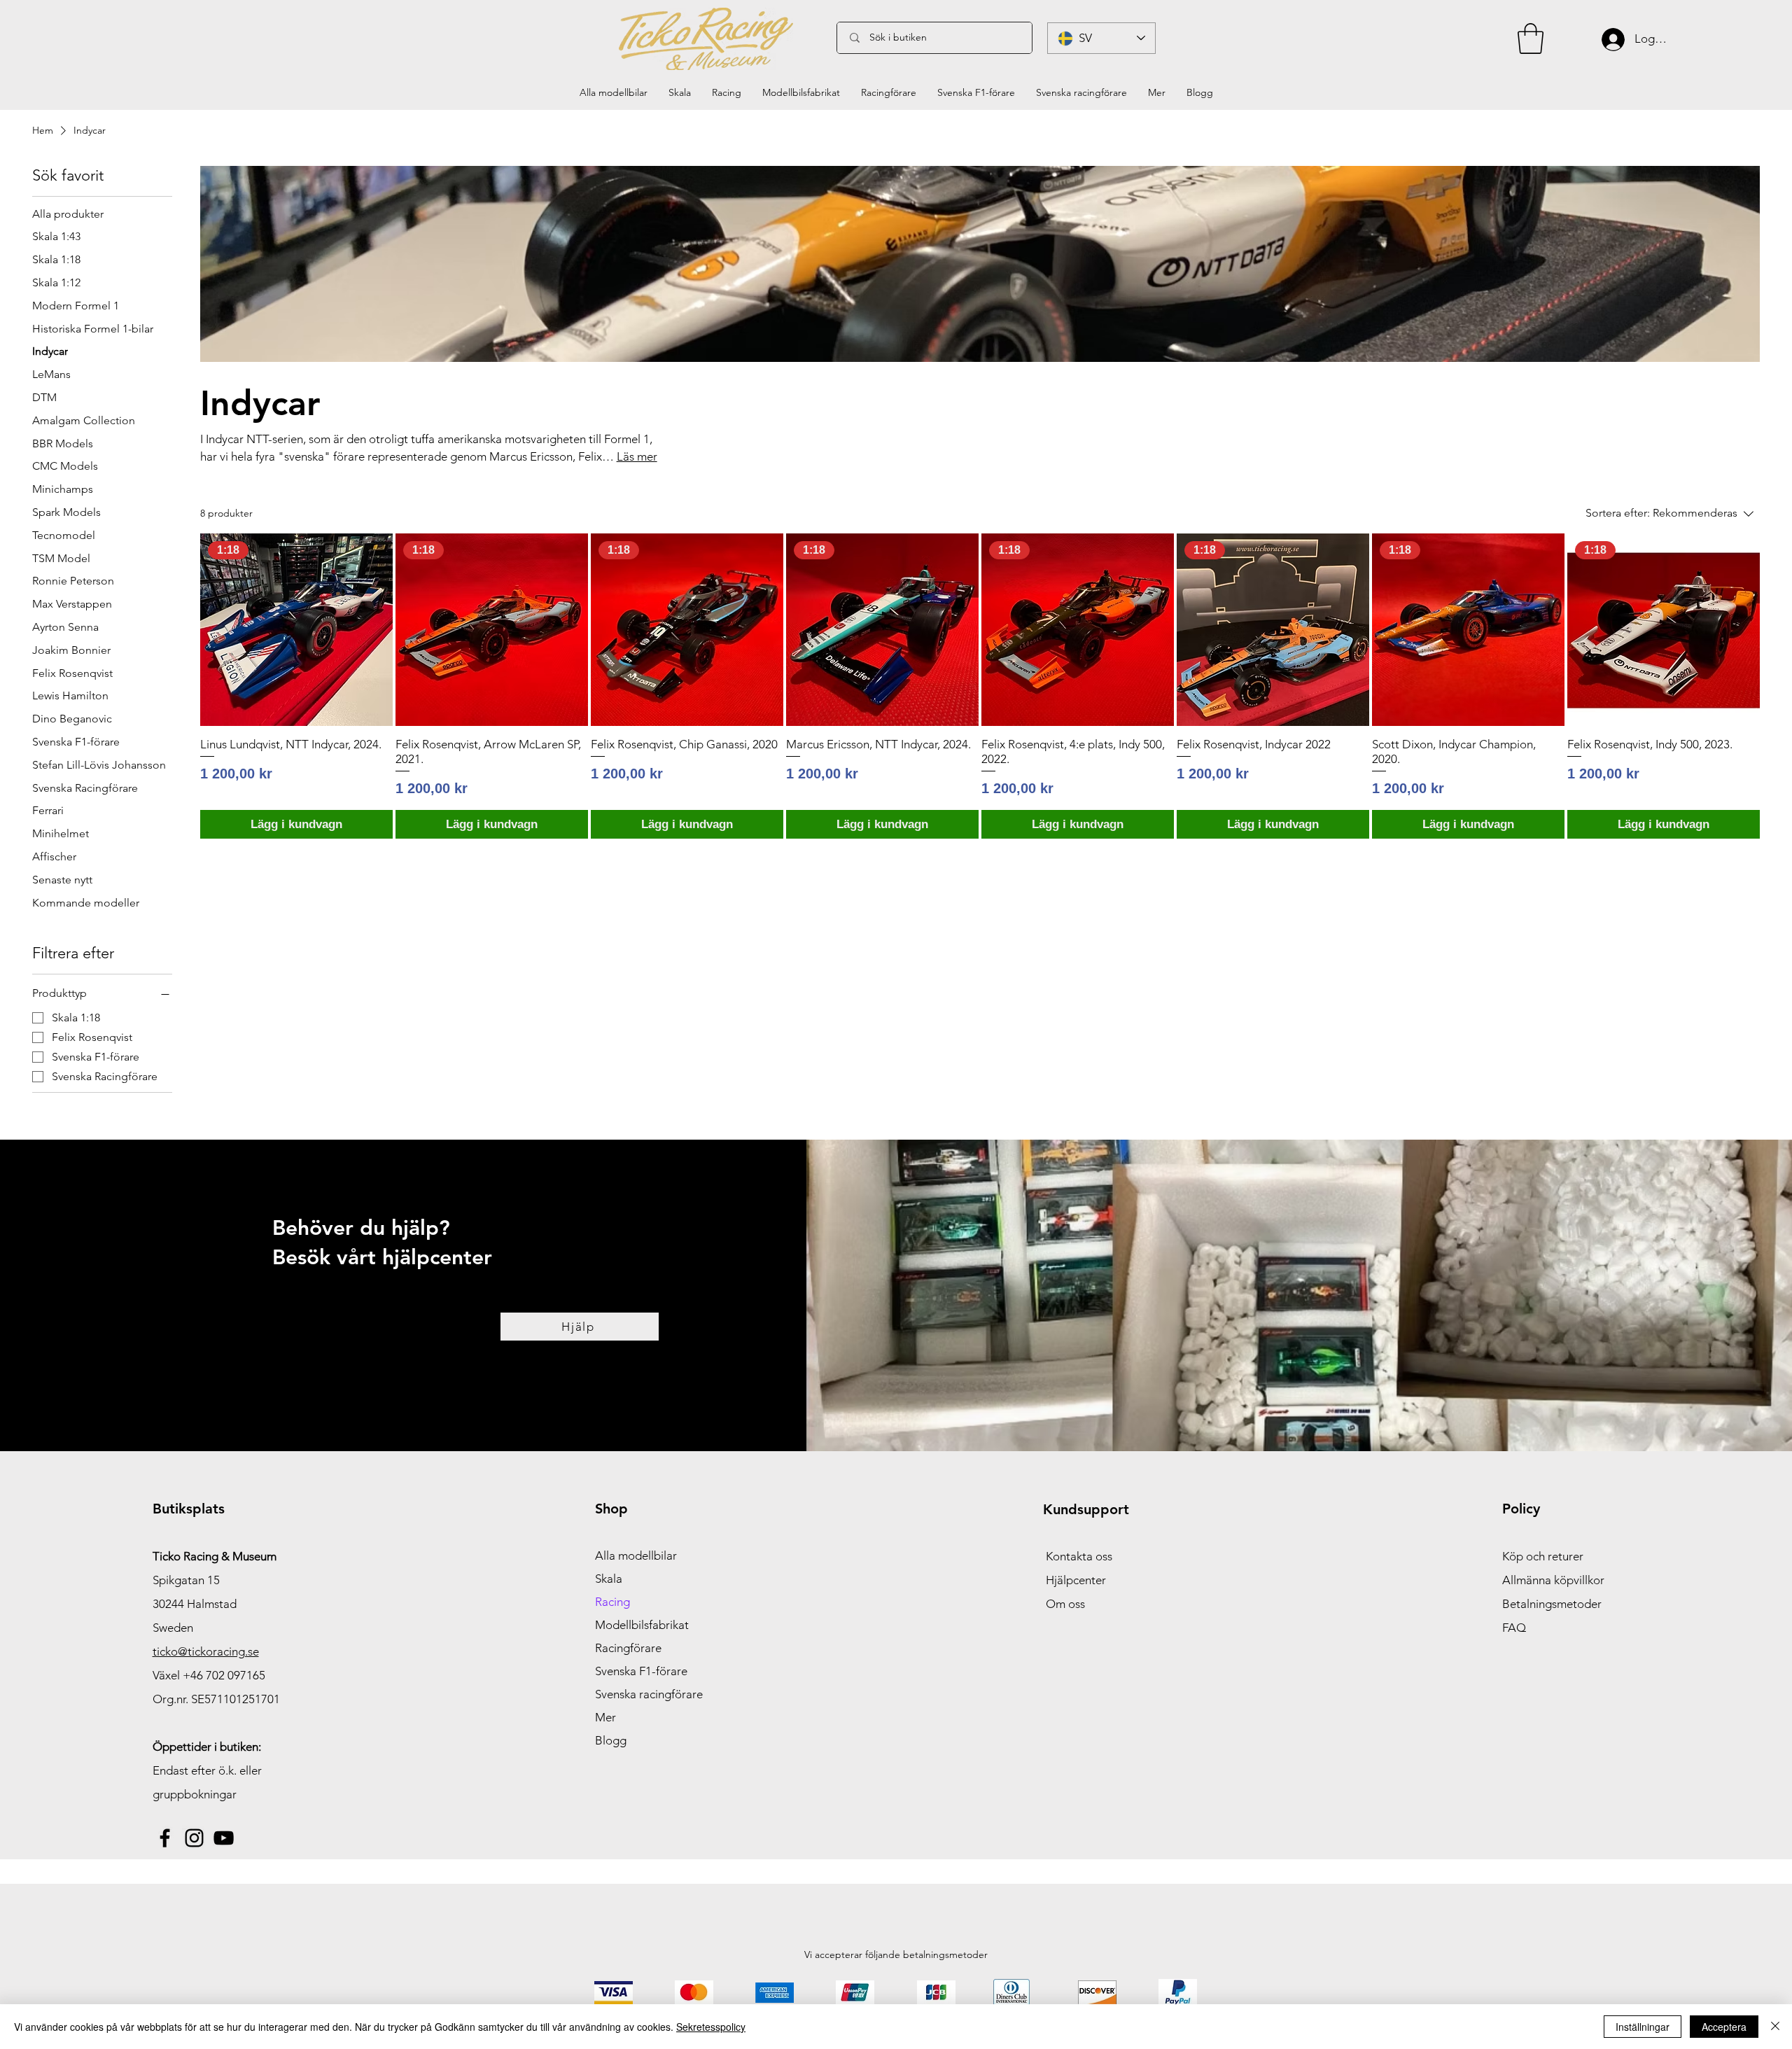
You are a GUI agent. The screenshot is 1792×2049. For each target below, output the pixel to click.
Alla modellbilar (636, 1555)
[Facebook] (165, 1838)
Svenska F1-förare (641, 1671)
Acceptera (1724, 2027)
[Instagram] (194, 1838)
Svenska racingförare (649, 1694)
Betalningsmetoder (1552, 1604)
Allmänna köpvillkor (1553, 1580)
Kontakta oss (1079, 1556)
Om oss (1065, 1604)
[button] (1531, 39)
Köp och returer (1543, 1556)
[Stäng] (1775, 2027)
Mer (605, 1717)
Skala (609, 1579)
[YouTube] (224, 1838)
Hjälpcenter (1076, 1580)
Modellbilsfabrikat (642, 1625)
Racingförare (628, 1648)
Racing (612, 1602)
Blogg (611, 1740)
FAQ (1514, 1628)
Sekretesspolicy (711, 2027)
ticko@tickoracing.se (206, 1651)
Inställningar (1643, 2027)
